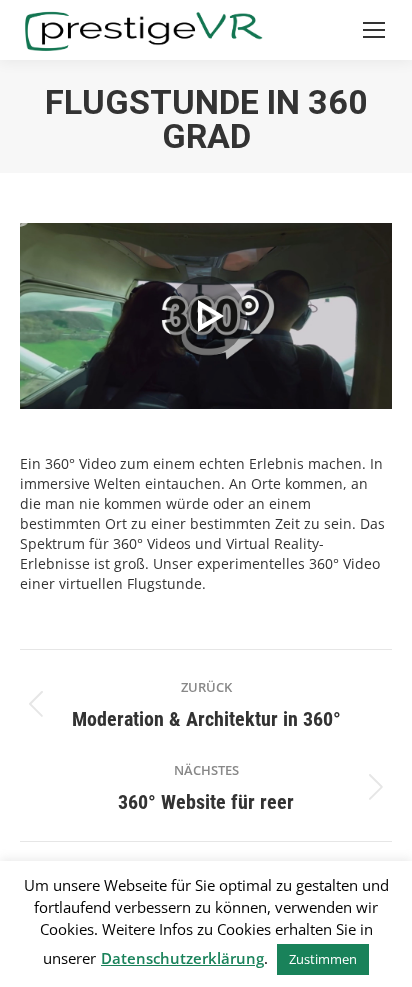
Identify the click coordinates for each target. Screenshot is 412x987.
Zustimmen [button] (323, 959)
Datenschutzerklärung (182, 958)
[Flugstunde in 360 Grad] (206, 316)
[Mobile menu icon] (374, 30)
